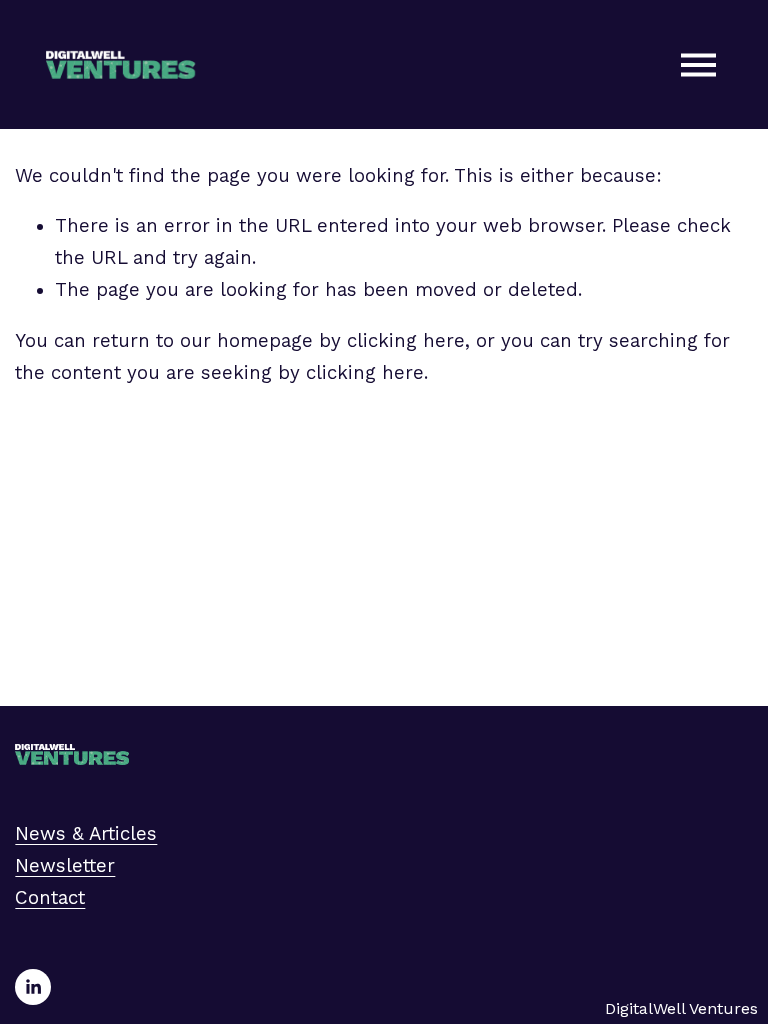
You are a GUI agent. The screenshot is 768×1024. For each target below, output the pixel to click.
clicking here (406, 341)
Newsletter (65, 866)
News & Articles (86, 834)
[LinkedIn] (33, 987)
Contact (50, 898)
